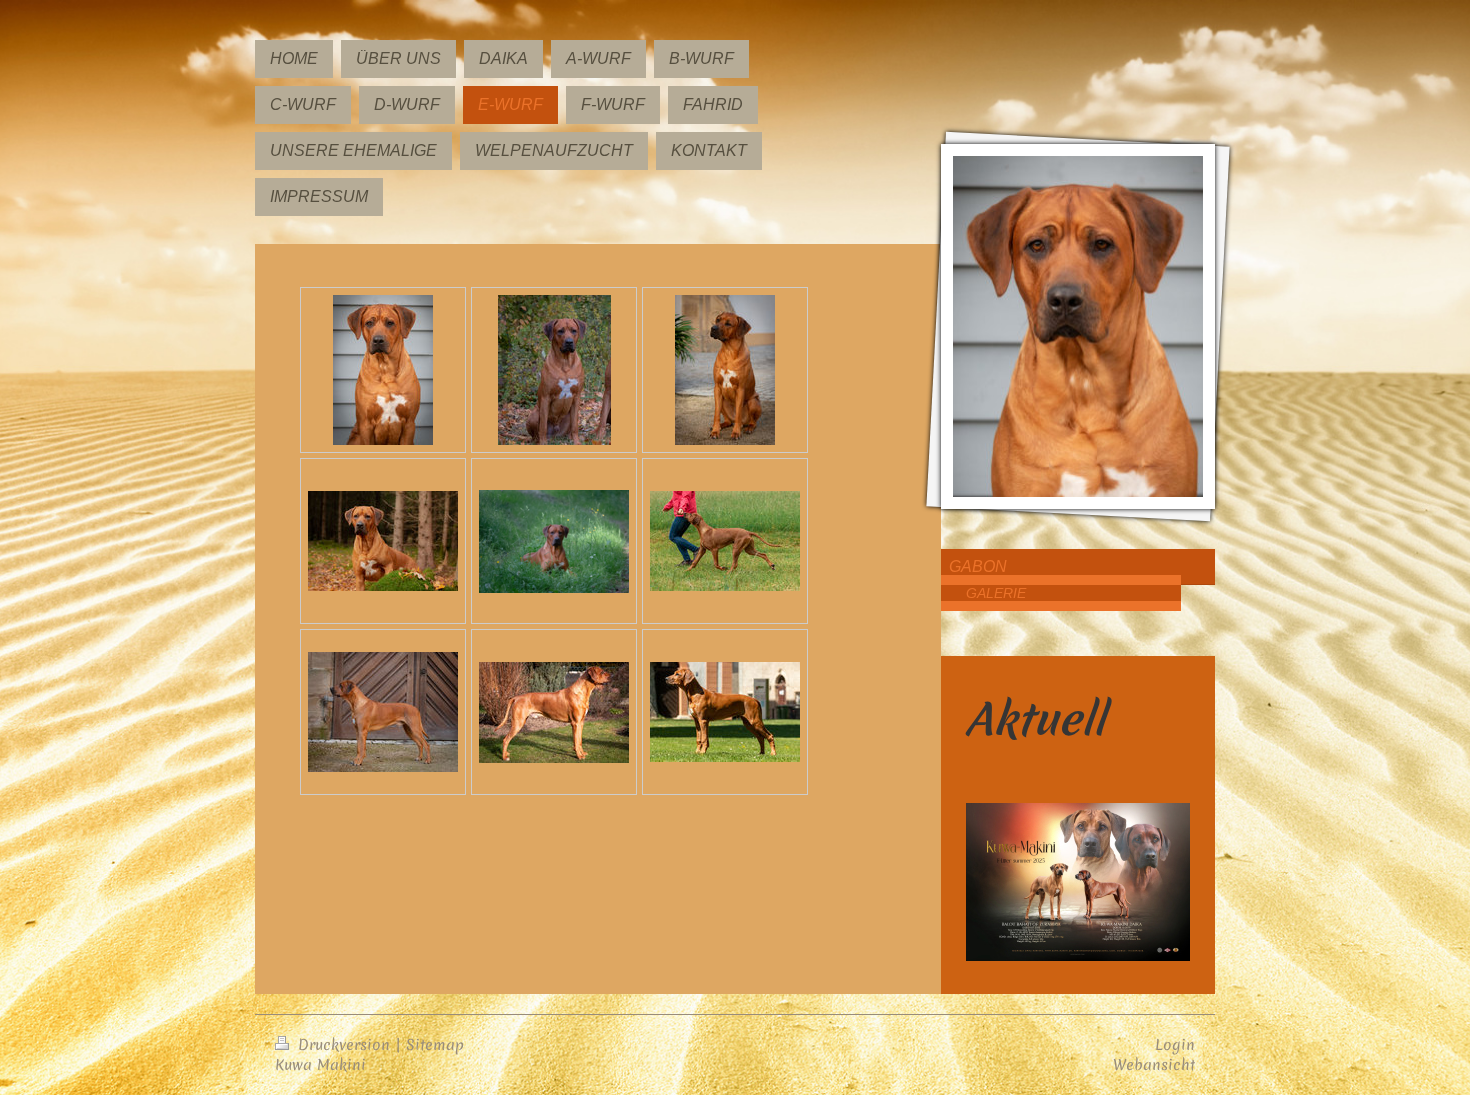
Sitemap (435, 1044)
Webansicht (1154, 1064)
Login (1175, 1044)
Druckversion (344, 1044)
